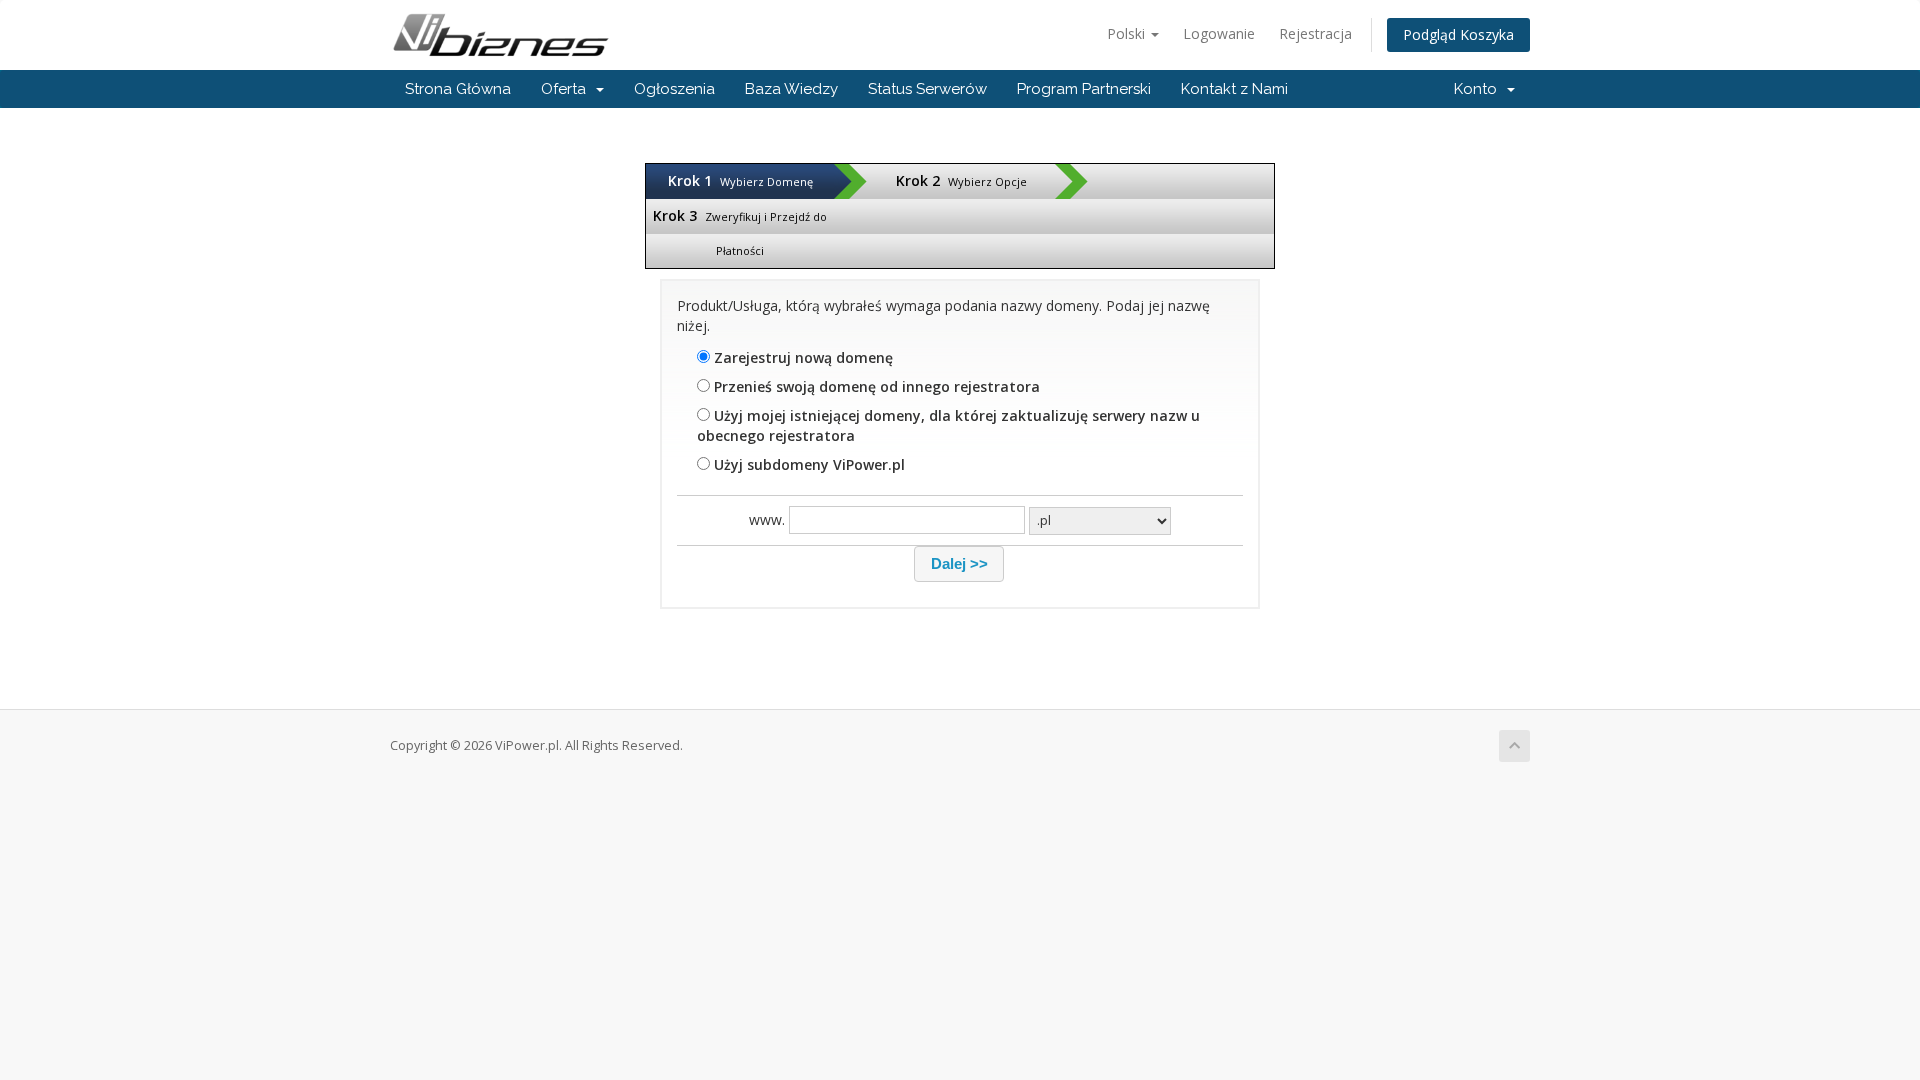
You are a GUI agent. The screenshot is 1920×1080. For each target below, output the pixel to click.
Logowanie (1219, 33)
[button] (959, 564)
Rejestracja (1315, 33)
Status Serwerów (927, 89)
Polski (1128, 33)
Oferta (567, 89)
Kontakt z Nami (1234, 89)
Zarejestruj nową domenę (801, 357)
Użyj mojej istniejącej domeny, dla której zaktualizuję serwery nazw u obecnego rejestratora (948, 425)
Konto (1479, 89)
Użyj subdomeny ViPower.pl (807, 464)
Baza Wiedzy (791, 89)
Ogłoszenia (674, 89)
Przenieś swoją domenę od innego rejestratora (875, 386)
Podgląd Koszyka (1458, 34)
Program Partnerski (1084, 89)
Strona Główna (458, 89)
